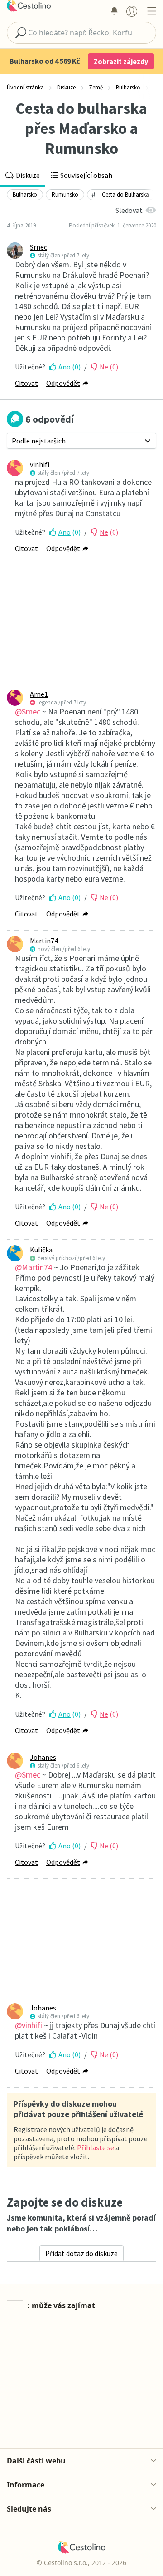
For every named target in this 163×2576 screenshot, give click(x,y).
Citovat (26, 383)
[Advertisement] (81, 627)
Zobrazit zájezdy (121, 61)
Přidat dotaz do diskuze (81, 2253)
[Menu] (151, 11)
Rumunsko (65, 195)
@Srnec (28, 712)
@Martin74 (34, 1267)
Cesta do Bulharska (125, 195)
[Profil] (132, 11)
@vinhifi (29, 2025)
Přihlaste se (96, 2147)
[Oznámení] (114, 11)
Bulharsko (25, 195)
